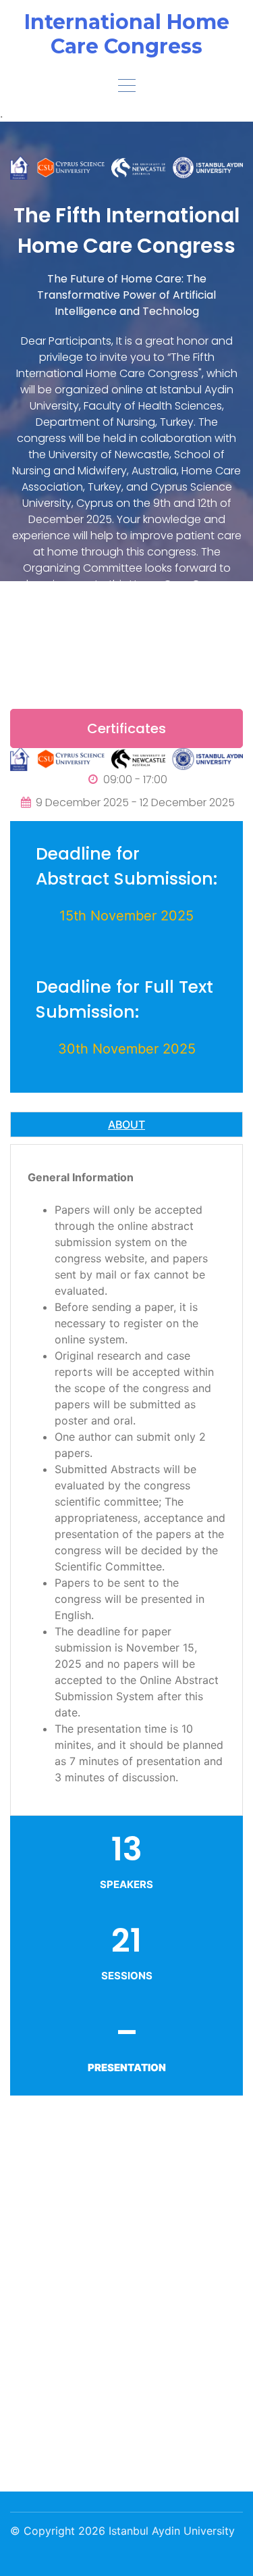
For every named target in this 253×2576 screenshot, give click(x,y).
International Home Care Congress (127, 34)
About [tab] (126, 1124)
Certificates (126, 728)
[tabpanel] (126, 1480)
